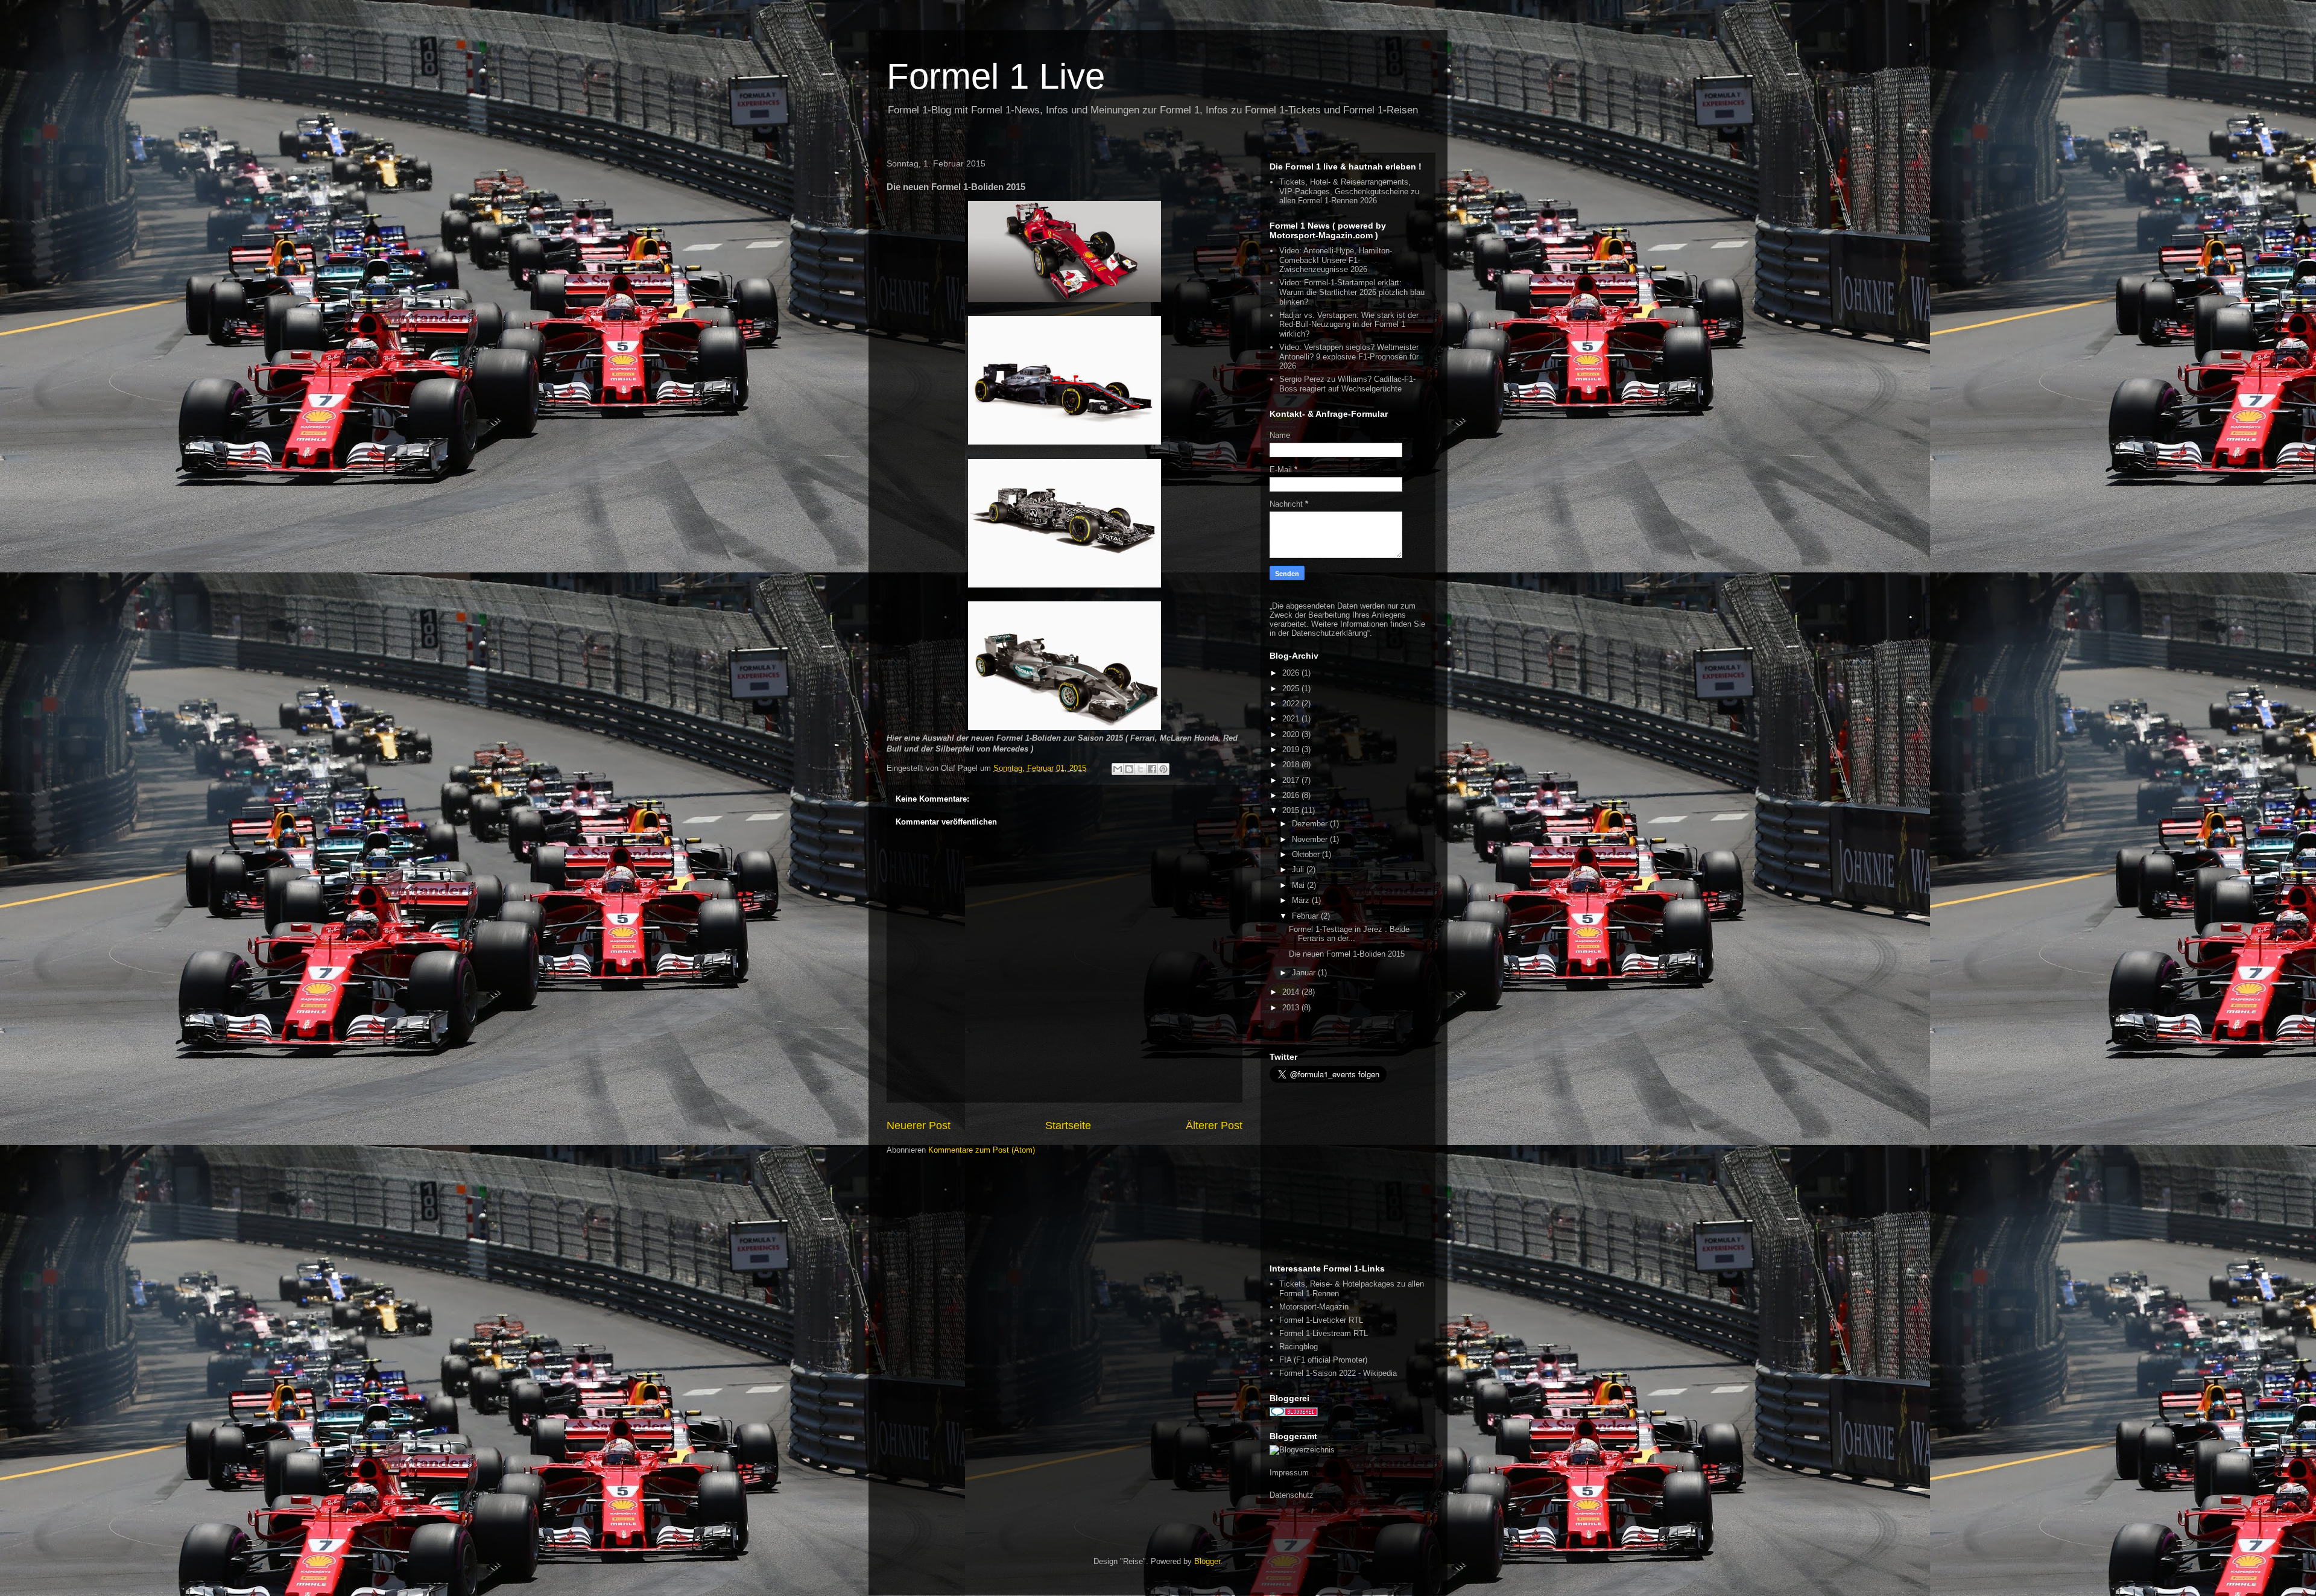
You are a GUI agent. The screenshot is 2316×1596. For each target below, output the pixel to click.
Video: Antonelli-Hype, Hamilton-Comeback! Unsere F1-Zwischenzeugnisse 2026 (1336, 260)
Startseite (1068, 1126)
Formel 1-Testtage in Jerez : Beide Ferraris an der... (1349, 934)
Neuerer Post (919, 1126)
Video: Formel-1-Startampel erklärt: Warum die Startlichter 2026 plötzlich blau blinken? (1352, 292)
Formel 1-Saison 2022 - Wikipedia (1338, 1373)
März (1302, 900)
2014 (1292, 992)
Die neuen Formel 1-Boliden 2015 (1347, 954)
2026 (1292, 673)
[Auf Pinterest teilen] (1163, 769)
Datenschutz (1292, 1495)
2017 (1292, 780)
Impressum (1289, 1473)
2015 (1292, 810)
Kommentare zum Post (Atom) (982, 1150)
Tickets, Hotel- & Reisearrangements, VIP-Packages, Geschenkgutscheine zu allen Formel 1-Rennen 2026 (1349, 191)
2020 (1292, 734)
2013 (1292, 1008)
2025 (1292, 689)
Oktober (1307, 854)
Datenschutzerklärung (1329, 633)
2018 (1292, 765)
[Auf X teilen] (1141, 769)
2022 (1292, 704)
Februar (1306, 916)
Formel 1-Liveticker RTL (1321, 1320)
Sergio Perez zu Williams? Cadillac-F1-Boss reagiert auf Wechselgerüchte (1347, 384)
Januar (1305, 973)
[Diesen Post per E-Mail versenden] (1118, 769)
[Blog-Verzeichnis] (1294, 1414)
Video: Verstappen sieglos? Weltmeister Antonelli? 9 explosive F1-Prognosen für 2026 (1349, 356)
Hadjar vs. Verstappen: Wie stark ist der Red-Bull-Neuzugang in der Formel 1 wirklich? (1349, 325)
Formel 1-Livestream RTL (1324, 1333)
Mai (1299, 885)
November (1311, 839)
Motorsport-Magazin (1314, 1307)
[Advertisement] (1345, 1173)
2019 (1292, 749)
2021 (1292, 719)
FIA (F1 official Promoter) (1323, 1360)
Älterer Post (1214, 1126)
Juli (1299, 869)
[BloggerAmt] (1302, 1450)
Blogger (1207, 1561)
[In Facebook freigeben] (1152, 769)
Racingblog (1299, 1347)
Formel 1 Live (996, 76)
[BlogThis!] (1129, 769)
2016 (1292, 795)
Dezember (1311, 824)
